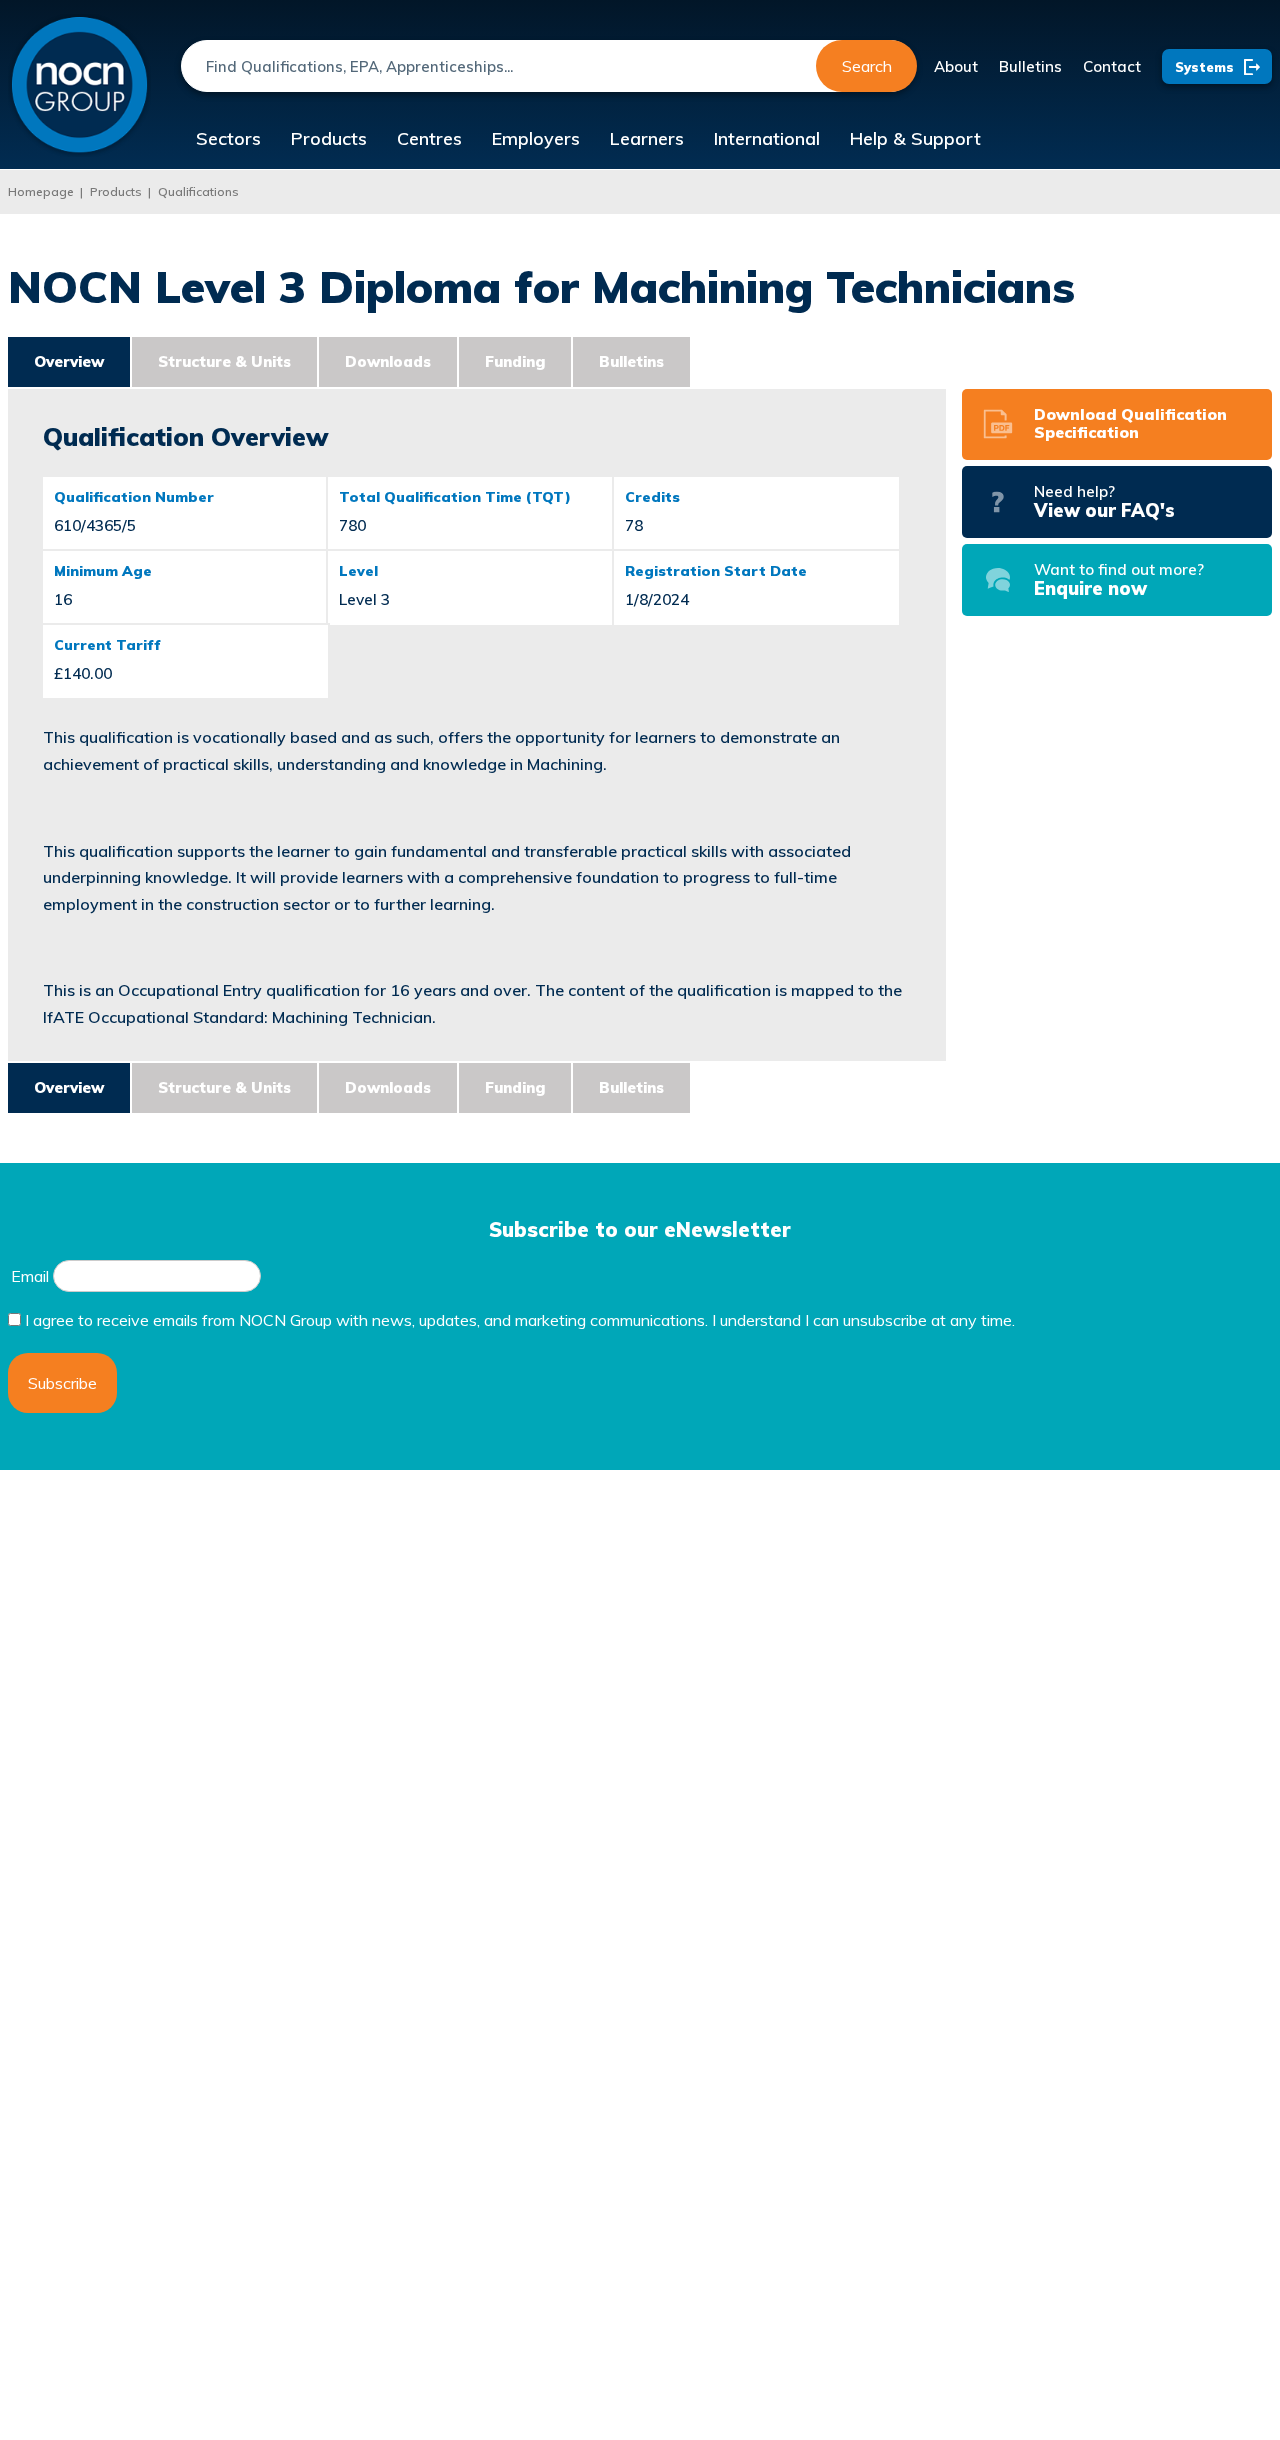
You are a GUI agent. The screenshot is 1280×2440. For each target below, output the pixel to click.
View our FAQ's (1104, 502)
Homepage (41, 191)
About (956, 66)
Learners (647, 138)
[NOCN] (79, 85)
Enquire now (1119, 580)
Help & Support (915, 138)
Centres (429, 138)
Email (30, 1276)
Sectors (228, 138)
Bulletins (1030, 66)
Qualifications (198, 191)
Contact (1112, 66)
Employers (536, 138)
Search (867, 66)
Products (329, 138)
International (767, 138)
